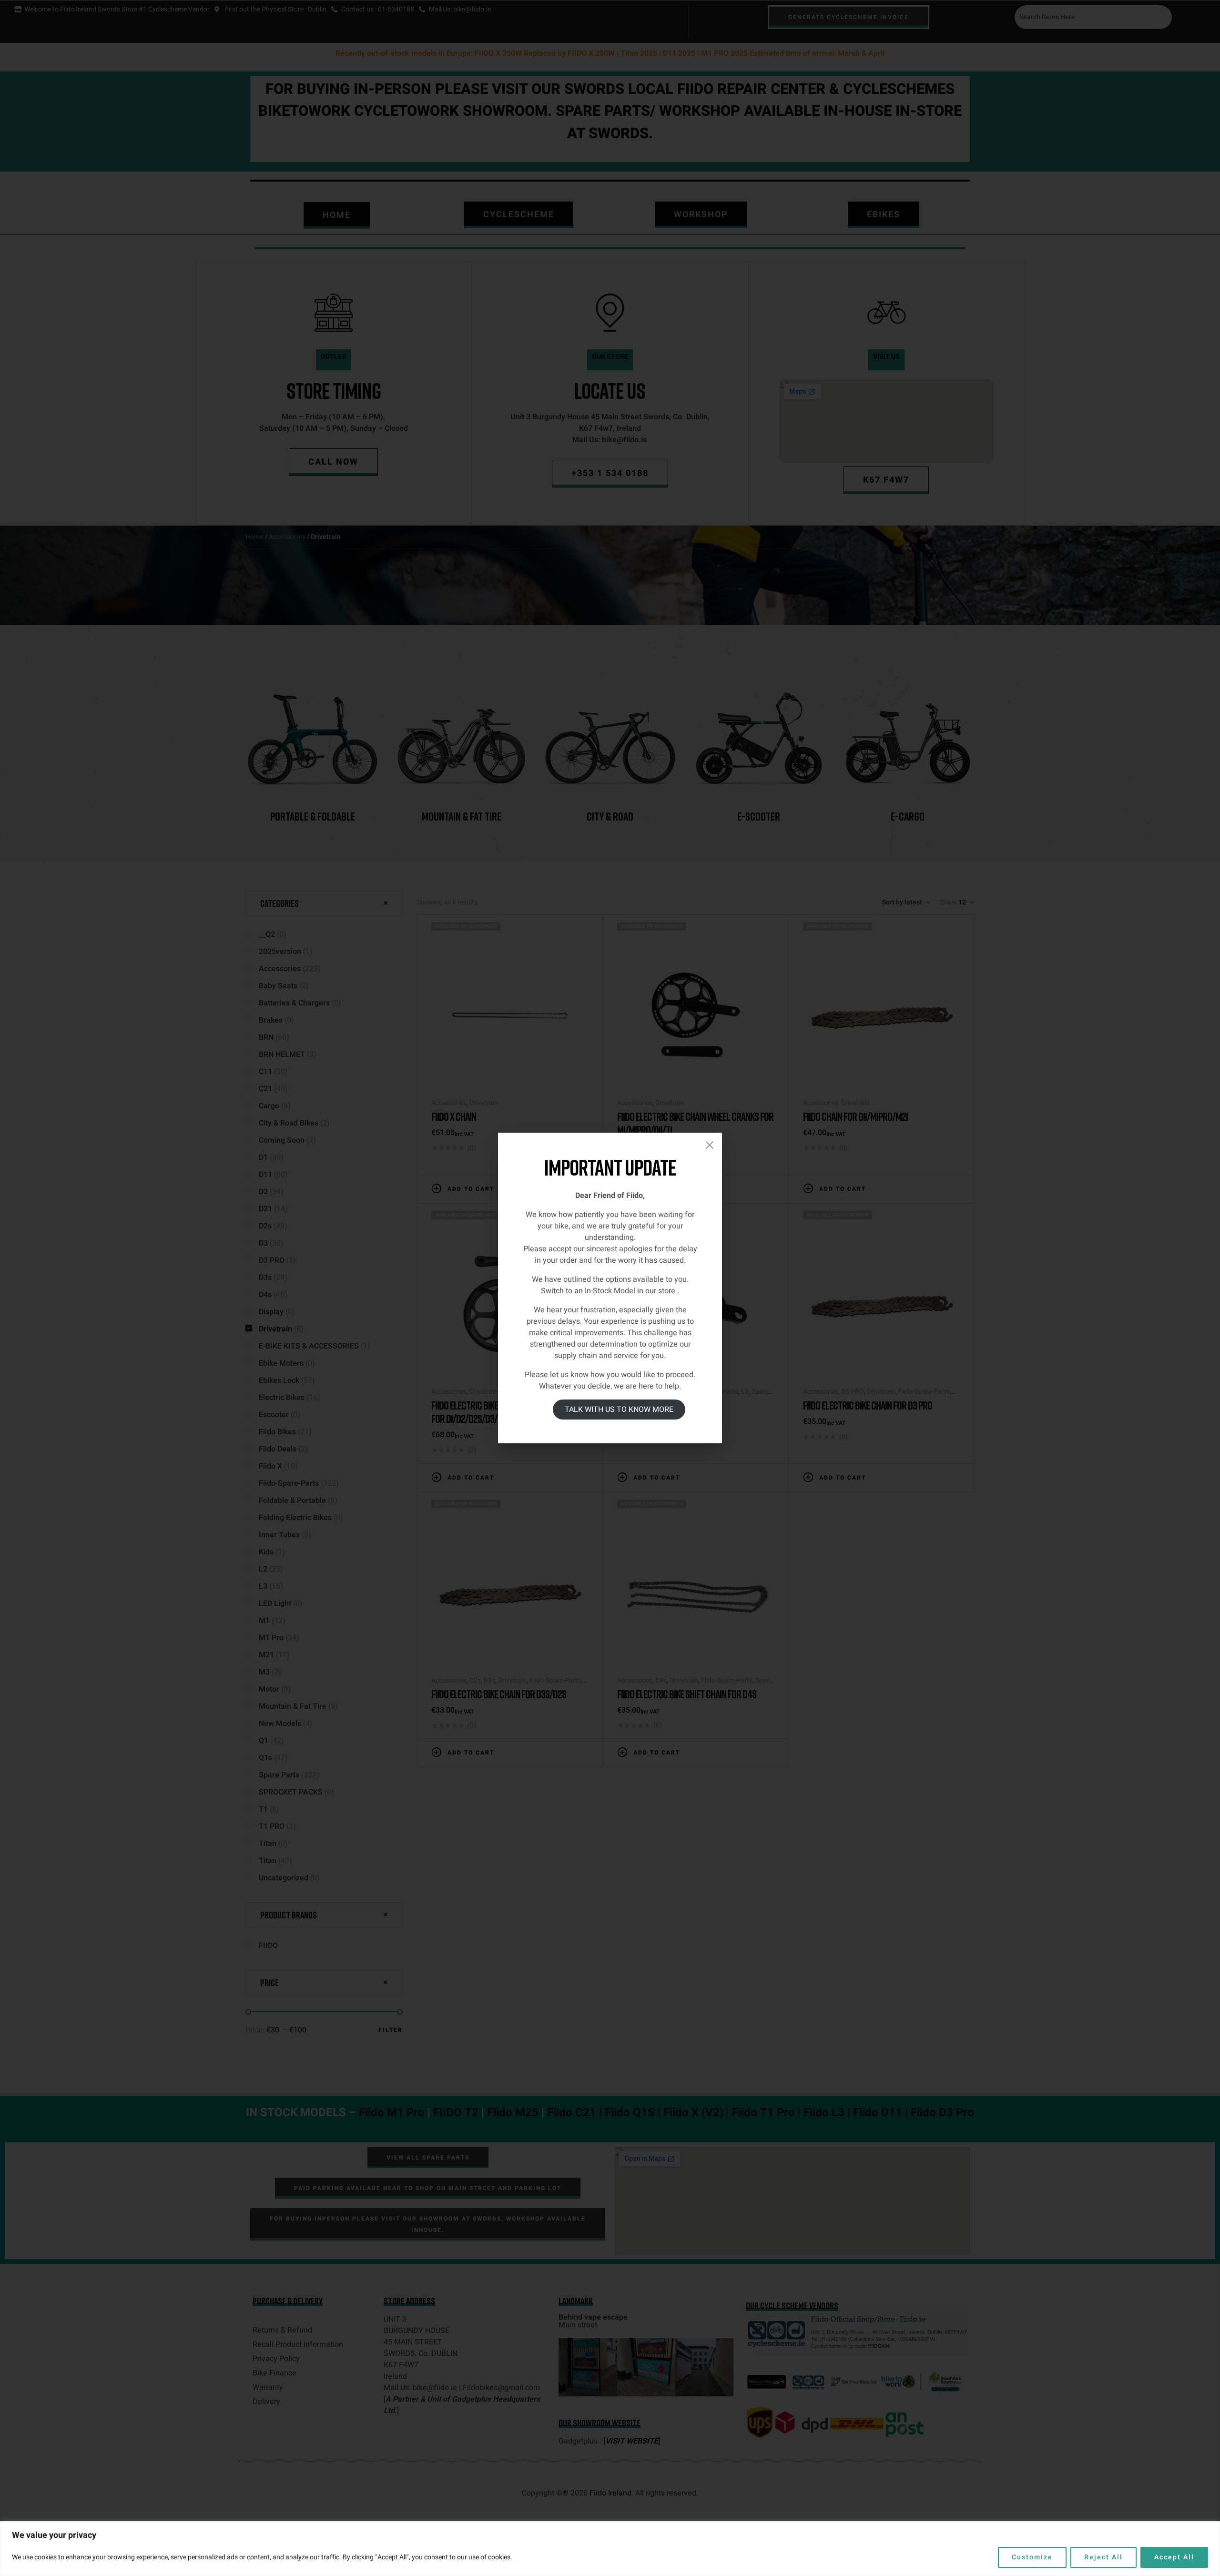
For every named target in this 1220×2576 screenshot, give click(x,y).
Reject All (1103, 2557)
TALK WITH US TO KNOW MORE (619, 1410)
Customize (1032, 2557)
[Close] (710, 1145)
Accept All (1174, 2557)
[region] (610, 2549)
